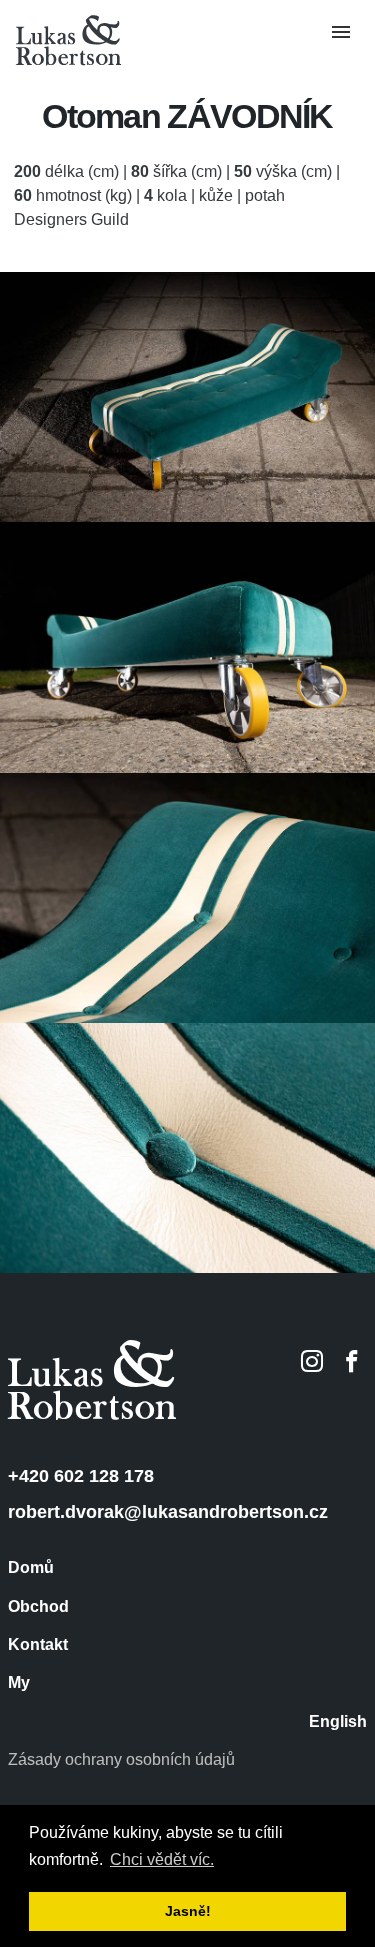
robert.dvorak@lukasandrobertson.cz (168, 1512)
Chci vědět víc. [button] (162, 1859)
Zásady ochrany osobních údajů (121, 1760)
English (338, 1722)
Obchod (38, 1607)
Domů (31, 1568)
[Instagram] (312, 1361)
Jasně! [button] (188, 1911)
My (19, 1683)
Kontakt (38, 1645)
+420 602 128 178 (81, 1476)
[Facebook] (352, 1361)
